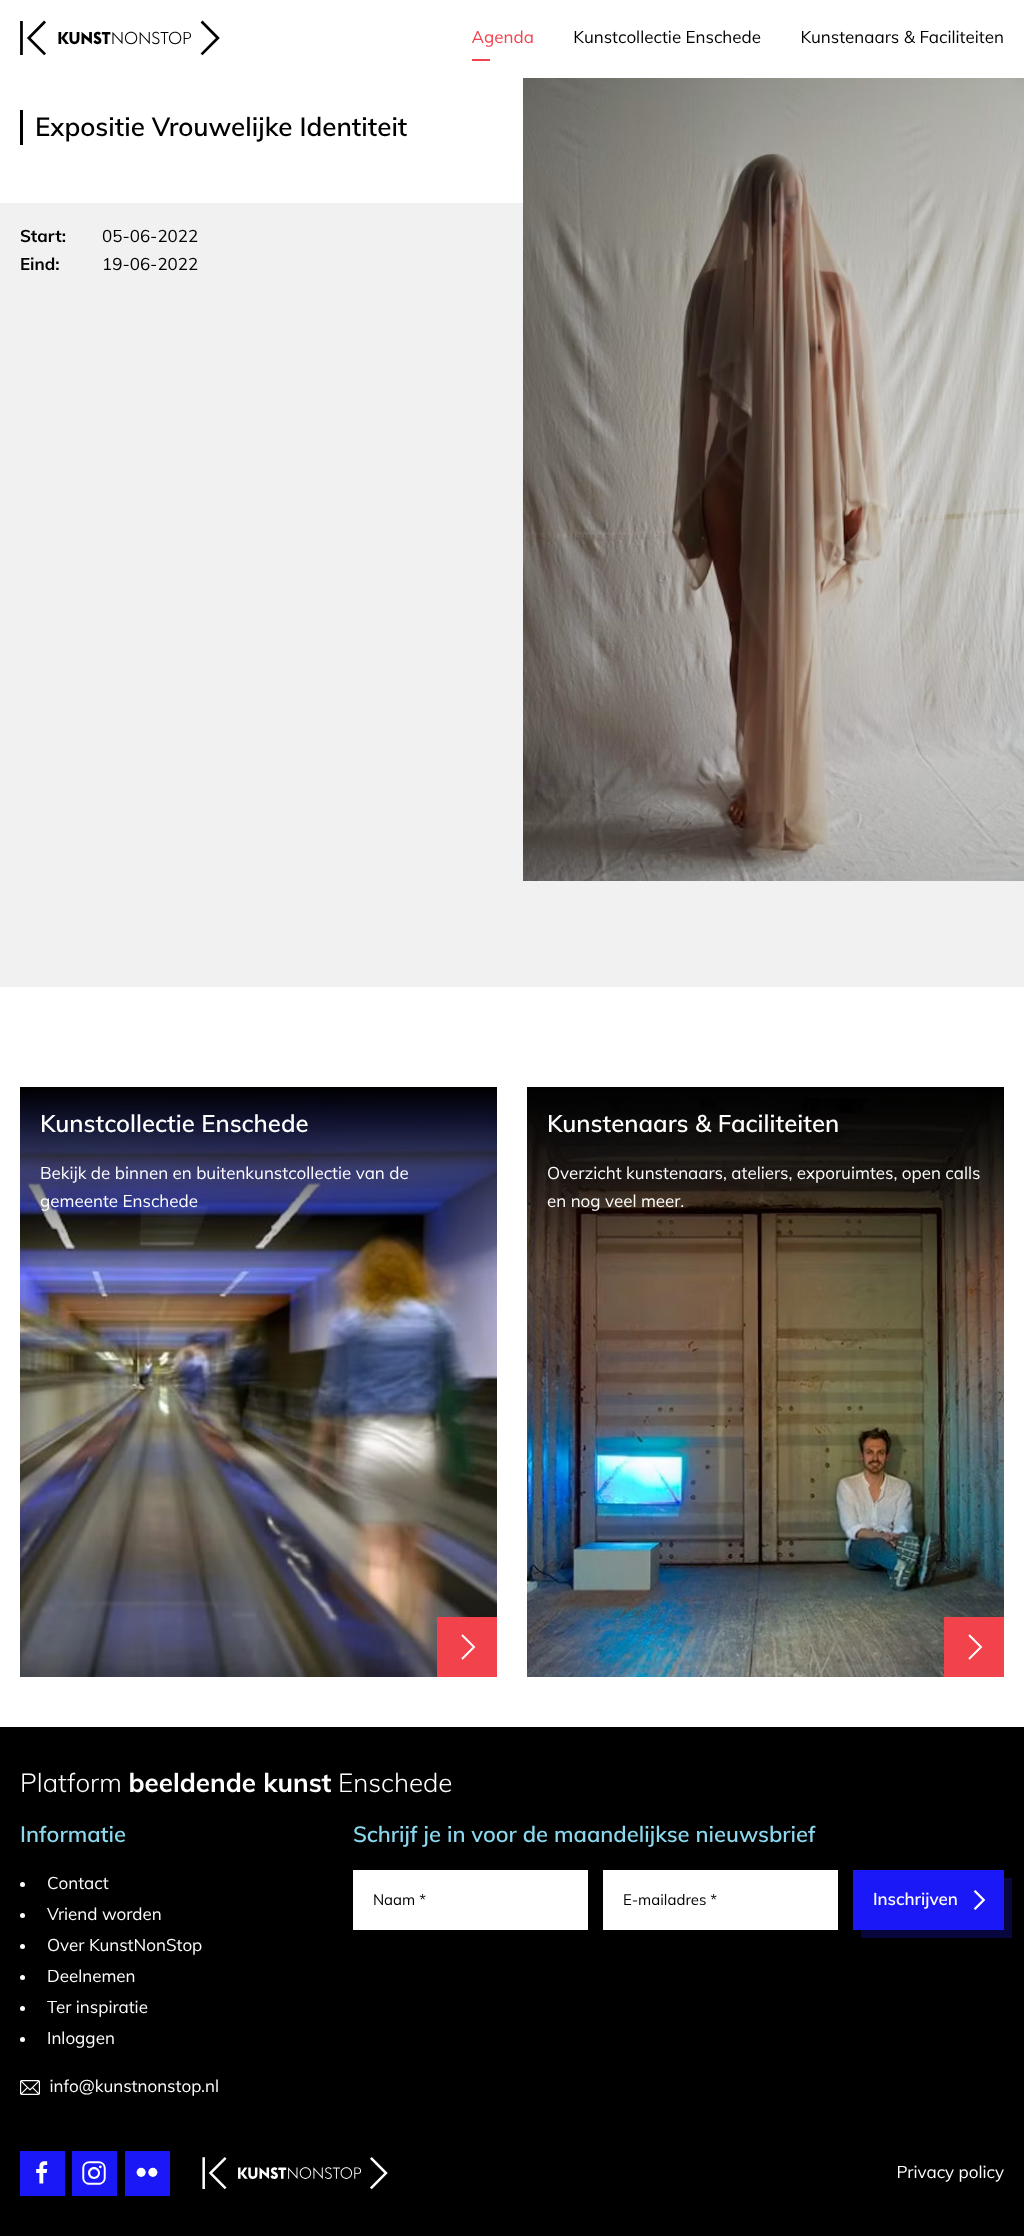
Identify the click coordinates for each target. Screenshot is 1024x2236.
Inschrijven (915, 1899)
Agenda (503, 37)
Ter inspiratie (97, 2007)
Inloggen (81, 2038)
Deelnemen (91, 1976)
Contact (78, 1883)
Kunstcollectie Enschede (667, 37)
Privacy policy (950, 2172)
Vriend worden (104, 1914)
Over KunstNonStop (124, 1945)
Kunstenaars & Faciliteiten (902, 37)
